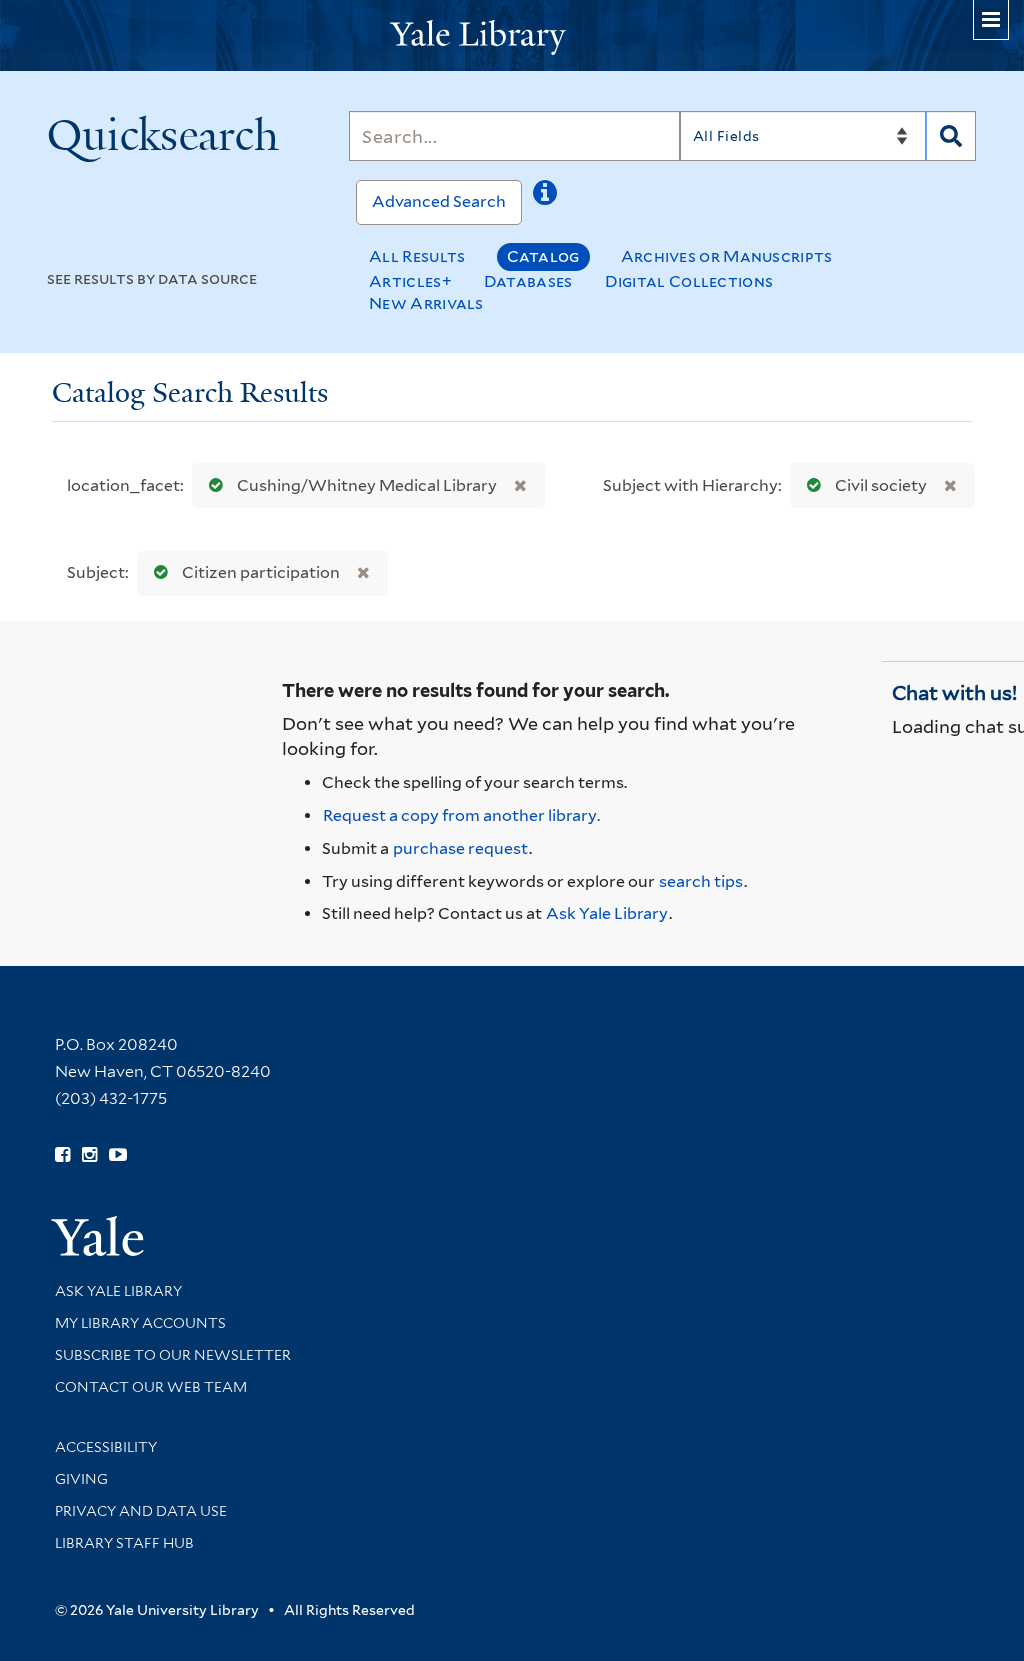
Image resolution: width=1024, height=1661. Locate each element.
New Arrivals (426, 303)
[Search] (951, 136)
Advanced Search (439, 201)
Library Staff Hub (124, 1543)
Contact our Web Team (151, 1387)
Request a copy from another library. (461, 815)
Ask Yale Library (607, 913)
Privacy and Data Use (141, 1511)
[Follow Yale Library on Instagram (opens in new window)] (89, 1155)
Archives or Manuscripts (727, 256)
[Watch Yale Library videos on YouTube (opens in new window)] (118, 1155)
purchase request (460, 848)
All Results (417, 256)
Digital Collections (689, 281)
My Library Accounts (140, 1323)
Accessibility (106, 1447)
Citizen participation (261, 572)
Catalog (543, 256)
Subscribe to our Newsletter (173, 1355)
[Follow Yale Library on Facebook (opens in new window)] (62, 1155)
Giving (81, 1479)
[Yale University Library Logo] (512, 35)
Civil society (881, 485)
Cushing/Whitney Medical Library (367, 485)
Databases (528, 281)
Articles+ (410, 281)
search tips (701, 881)
